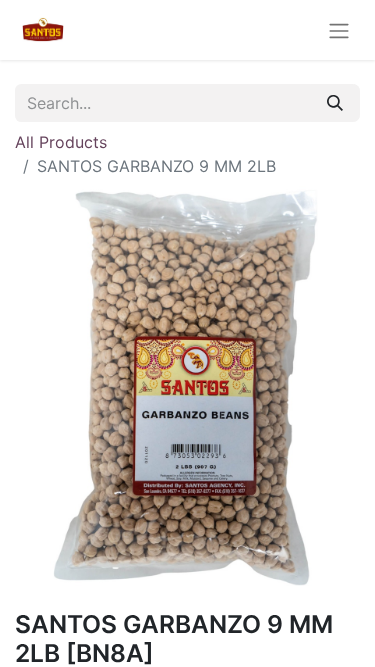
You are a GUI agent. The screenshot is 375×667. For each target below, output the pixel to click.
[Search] (335, 103)
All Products (61, 142)
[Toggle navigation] (339, 30)
